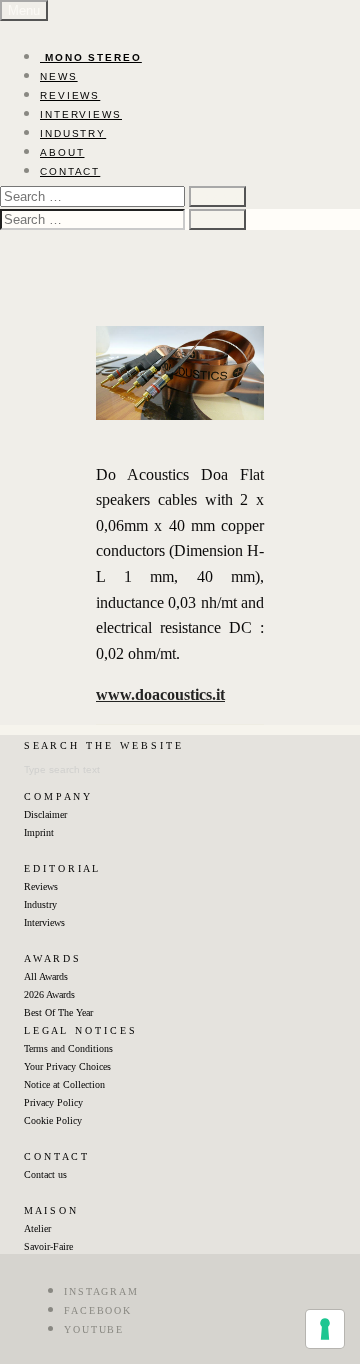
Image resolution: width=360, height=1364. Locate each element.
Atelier (37, 1228)
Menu (24, 10)
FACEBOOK (98, 1310)
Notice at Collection (64, 1084)
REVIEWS (70, 95)
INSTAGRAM (101, 1291)
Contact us (45, 1174)
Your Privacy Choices (67, 1066)
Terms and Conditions (68, 1048)
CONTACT (70, 171)
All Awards (46, 976)
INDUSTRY (73, 133)
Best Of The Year (58, 1012)
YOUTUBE (94, 1329)
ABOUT (62, 152)
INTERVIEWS (81, 114)
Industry (40, 904)
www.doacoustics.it (160, 694)
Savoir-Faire (48, 1246)
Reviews (41, 886)
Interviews (44, 922)
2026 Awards (49, 994)
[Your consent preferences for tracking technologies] (325, 1329)
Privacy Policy (53, 1102)
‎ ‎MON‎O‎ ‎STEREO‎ (91, 57)
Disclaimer (45, 814)
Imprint (39, 832)
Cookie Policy (53, 1120)
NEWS (59, 76)
